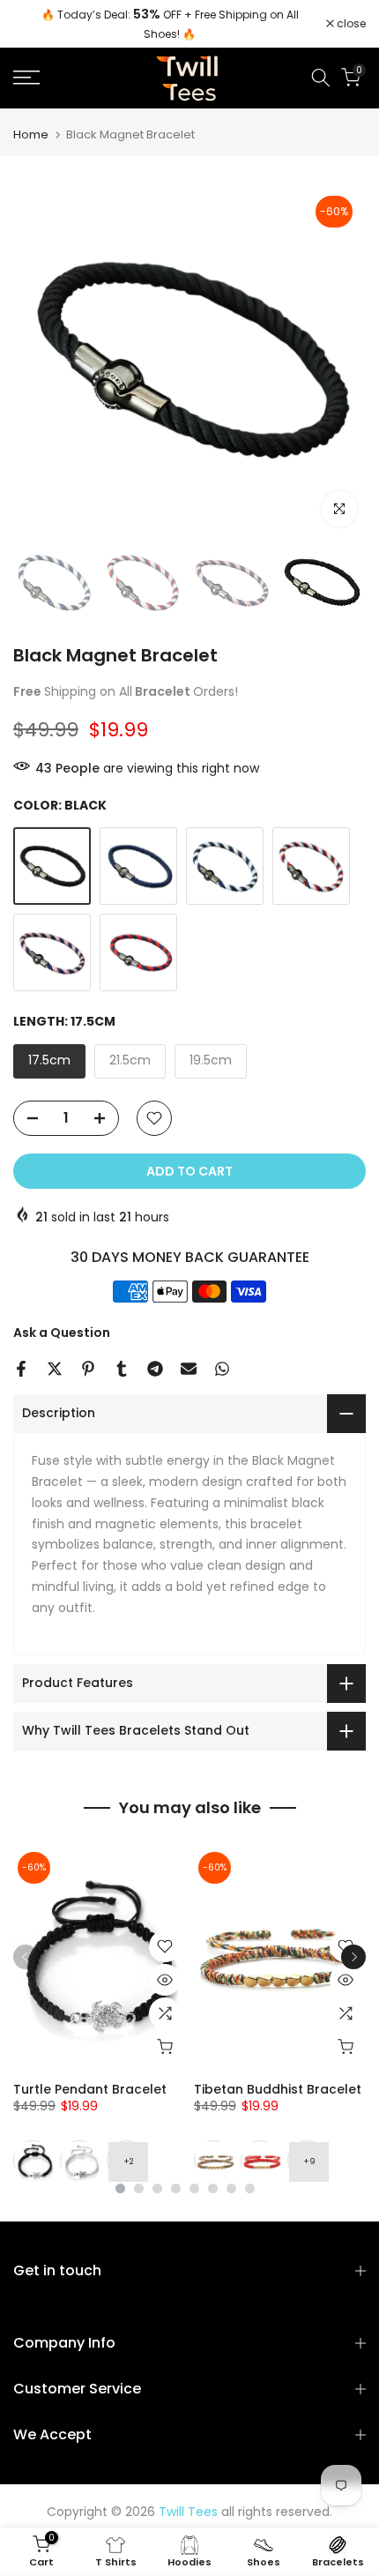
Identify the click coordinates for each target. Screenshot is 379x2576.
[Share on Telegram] (155, 1369)
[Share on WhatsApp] (222, 1369)
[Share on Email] (189, 1369)
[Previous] (26, 1957)
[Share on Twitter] (55, 1369)
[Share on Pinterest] (88, 1369)
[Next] (353, 1957)
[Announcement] (170, 24)
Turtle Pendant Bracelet (90, 2089)
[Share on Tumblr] (122, 1369)
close (350, 24)
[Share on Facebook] (21, 1369)
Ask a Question (62, 1333)
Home (31, 134)
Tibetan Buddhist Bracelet (278, 2089)
